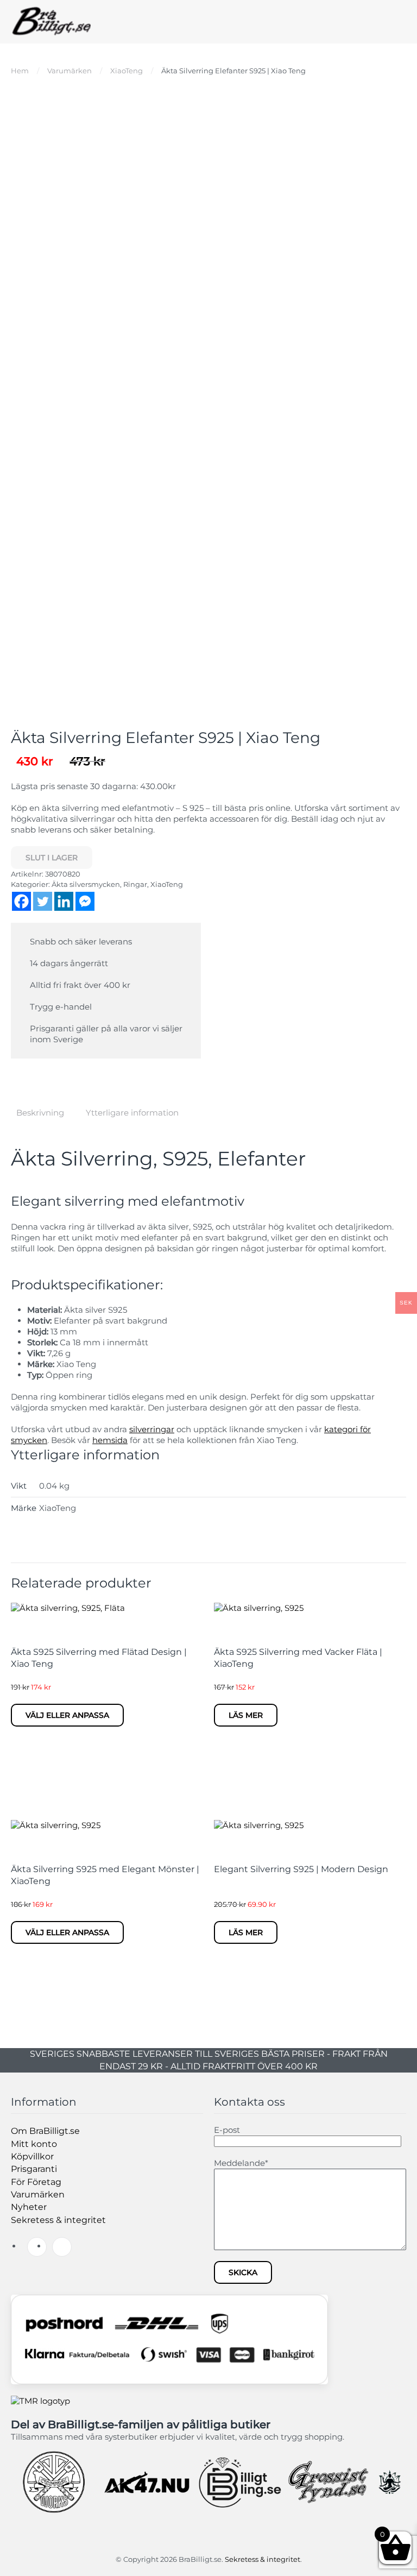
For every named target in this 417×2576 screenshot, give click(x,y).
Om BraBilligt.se (45, 2131)
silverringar (152, 1429)
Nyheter (29, 2207)
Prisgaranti (34, 2169)
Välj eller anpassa (67, 1715)
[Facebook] (21, 901)
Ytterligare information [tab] (132, 1113)
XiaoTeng (167, 884)
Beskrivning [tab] (40, 1113)
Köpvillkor (32, 2156)
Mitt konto (34, 2144)
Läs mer (246, 1715)
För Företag (36, 2182)
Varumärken (38, 2194)
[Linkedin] (64, 901)
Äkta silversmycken (86, 884)
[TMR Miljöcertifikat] (40, 2400)
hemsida (110, 1440)
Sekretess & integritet (58, 2220)
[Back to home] (52, 22)
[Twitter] (43, 901)
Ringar (135, 884)
